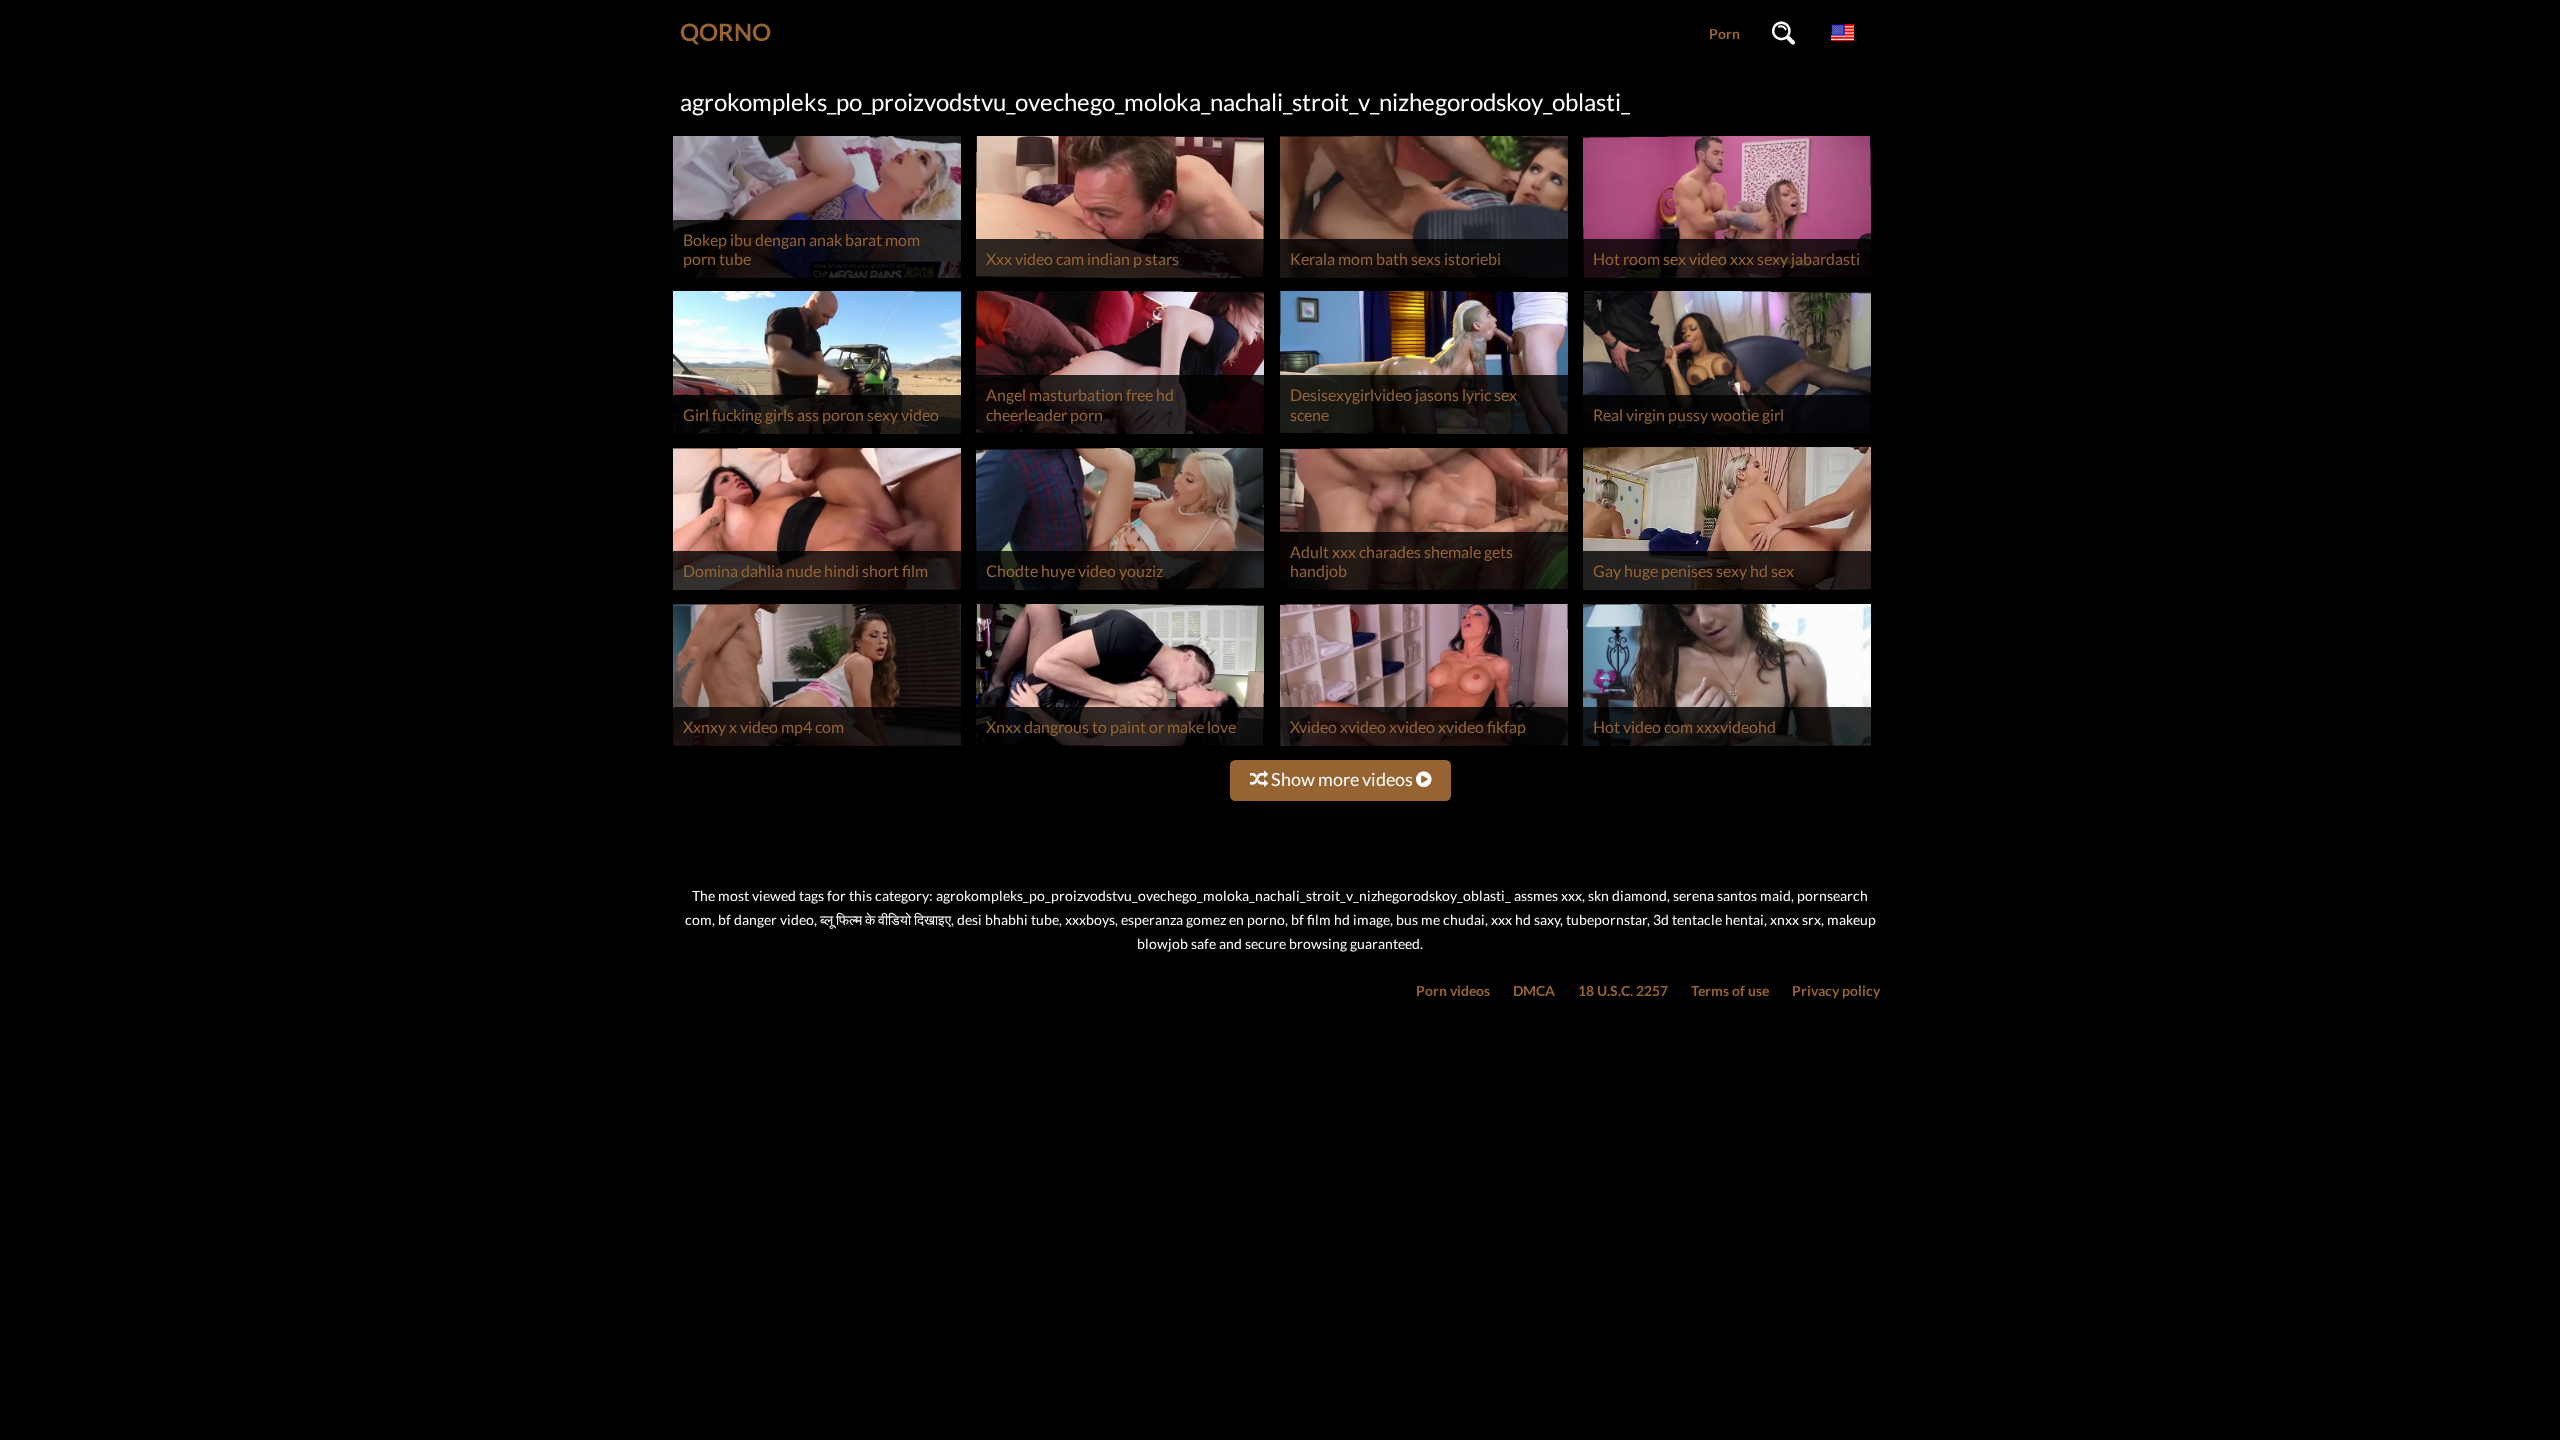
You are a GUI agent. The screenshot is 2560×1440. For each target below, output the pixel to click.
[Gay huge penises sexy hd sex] (1727, 589)
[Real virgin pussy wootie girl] (1727, 433)
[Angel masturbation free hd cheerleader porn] (1120, 433)
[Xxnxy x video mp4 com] (817, 745)
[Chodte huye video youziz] (1120, 589)
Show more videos (1342, 779)
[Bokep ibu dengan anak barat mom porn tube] (817, 277)
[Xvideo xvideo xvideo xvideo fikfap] (1424, 745)
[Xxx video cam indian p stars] (1120, 277)
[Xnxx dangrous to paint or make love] (1120, 745)
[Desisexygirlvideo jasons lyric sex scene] (1424, 433)
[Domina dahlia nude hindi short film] (817, 589)
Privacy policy (1836, 990)
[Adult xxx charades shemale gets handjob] (1424, 589)
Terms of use (1730, 990)
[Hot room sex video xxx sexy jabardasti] (1727, 277)
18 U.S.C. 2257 (1623, 990)
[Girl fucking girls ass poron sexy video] (817, 433)
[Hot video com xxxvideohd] (1727, 745)
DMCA (1534, 990)
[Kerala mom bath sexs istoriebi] (1424, 277)
